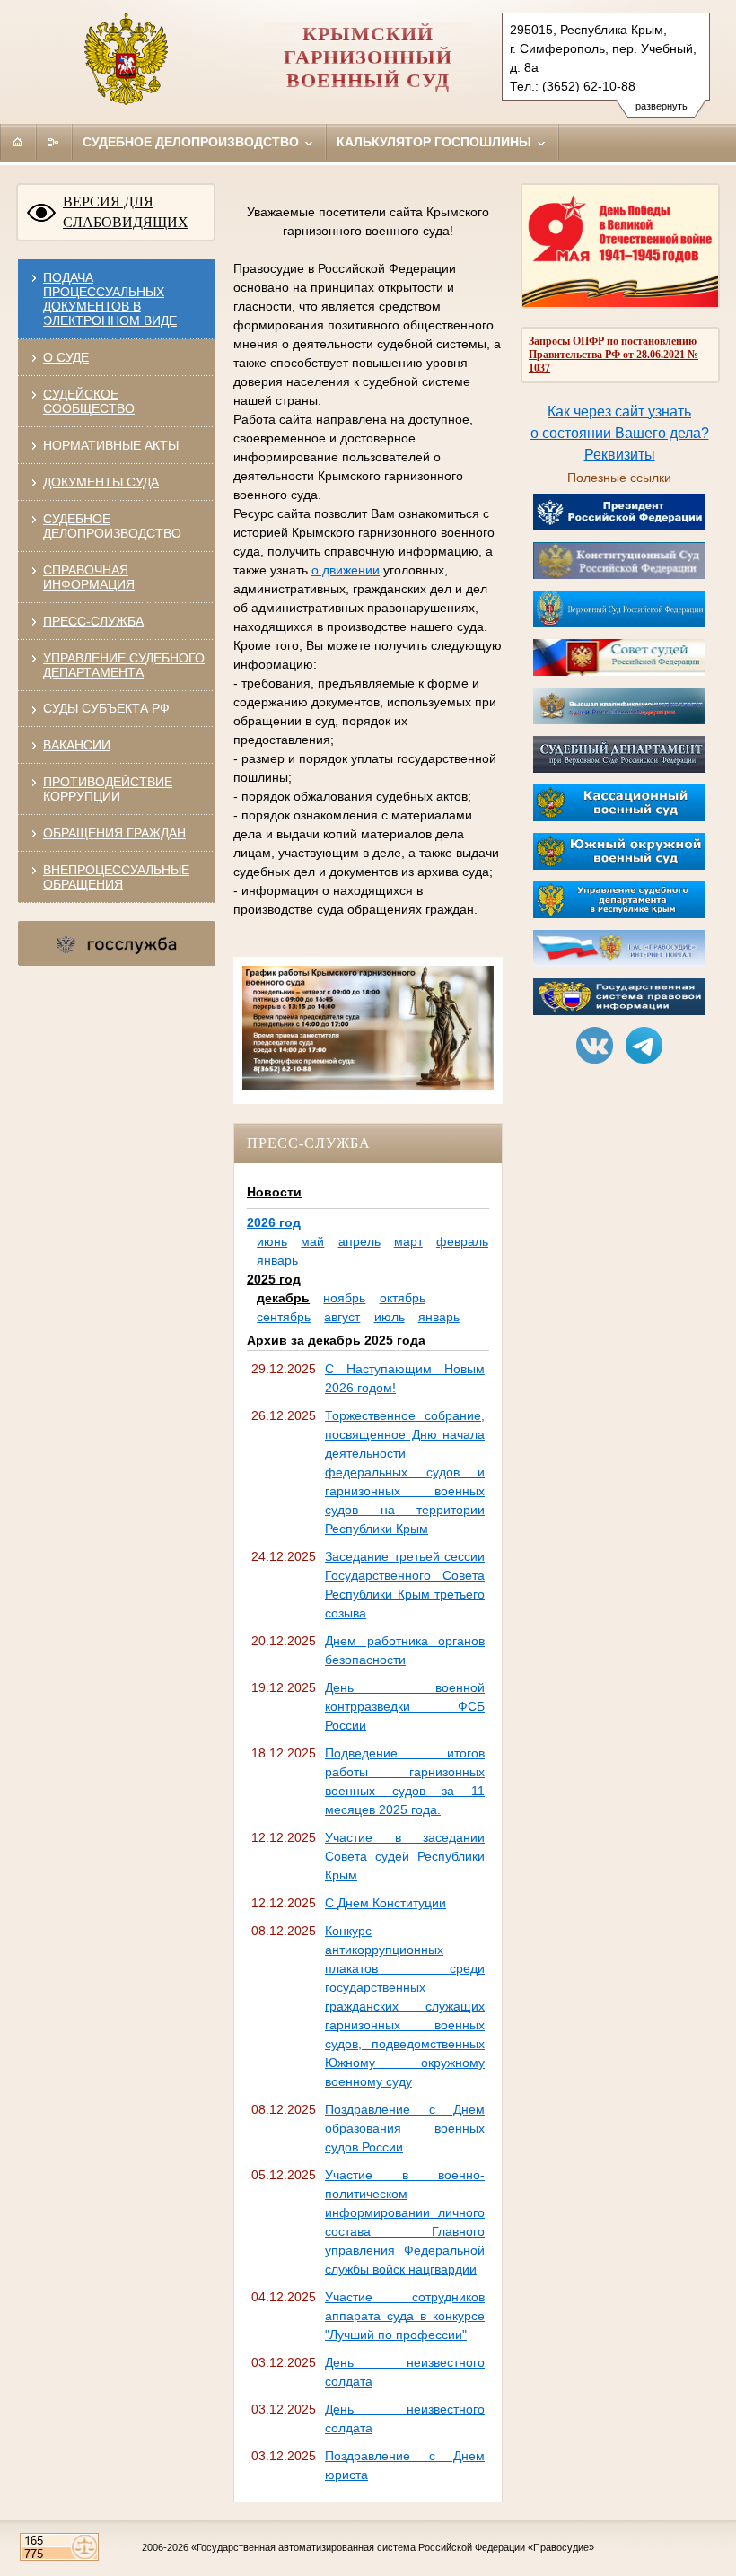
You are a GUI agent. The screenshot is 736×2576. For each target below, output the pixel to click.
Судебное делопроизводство (193, 142)
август (342, 1317)
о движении (346, 570)
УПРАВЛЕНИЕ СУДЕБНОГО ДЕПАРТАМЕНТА (124, 665)
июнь (272, 1241)
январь (277, 1260)
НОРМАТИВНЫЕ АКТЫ (111, 445)
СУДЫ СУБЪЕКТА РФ (106, 708)
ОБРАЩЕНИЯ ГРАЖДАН (114, 833)
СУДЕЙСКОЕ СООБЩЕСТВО (89, 401)
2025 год (274, 1279)
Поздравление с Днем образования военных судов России (405, 2128)
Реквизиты (620, 455)
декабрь (283, 1298)
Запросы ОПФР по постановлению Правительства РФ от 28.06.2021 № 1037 (613, 355)
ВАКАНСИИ (77, 745)
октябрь (403, 1298)
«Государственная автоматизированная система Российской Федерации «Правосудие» (393, 2547)
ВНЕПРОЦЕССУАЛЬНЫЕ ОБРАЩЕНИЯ (116, 877)
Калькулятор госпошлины (436, 142)
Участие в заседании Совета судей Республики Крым (405, 1856)
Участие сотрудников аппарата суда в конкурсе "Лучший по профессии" (405, 2316)
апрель (359, 1241)
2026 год (274, 1222)
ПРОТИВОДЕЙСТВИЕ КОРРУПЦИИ (108, 789)
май (312, 1241)
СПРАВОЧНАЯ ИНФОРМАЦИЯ (89, 577)
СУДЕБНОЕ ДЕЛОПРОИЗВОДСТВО (112, 526)
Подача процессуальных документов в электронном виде (110, 299)
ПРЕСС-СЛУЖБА (93, 621)
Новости (274, 1192)
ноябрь (344, 1298)
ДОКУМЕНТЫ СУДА (101, 482)
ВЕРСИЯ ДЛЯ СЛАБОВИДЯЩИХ (126, 212)
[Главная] (18, 142)
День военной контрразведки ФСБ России (405, 1706)
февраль (462, 1241)
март (408, 1241)
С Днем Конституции (386, 1903)
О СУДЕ (66, 357)
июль (390, 1317)
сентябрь (284, 1317)
